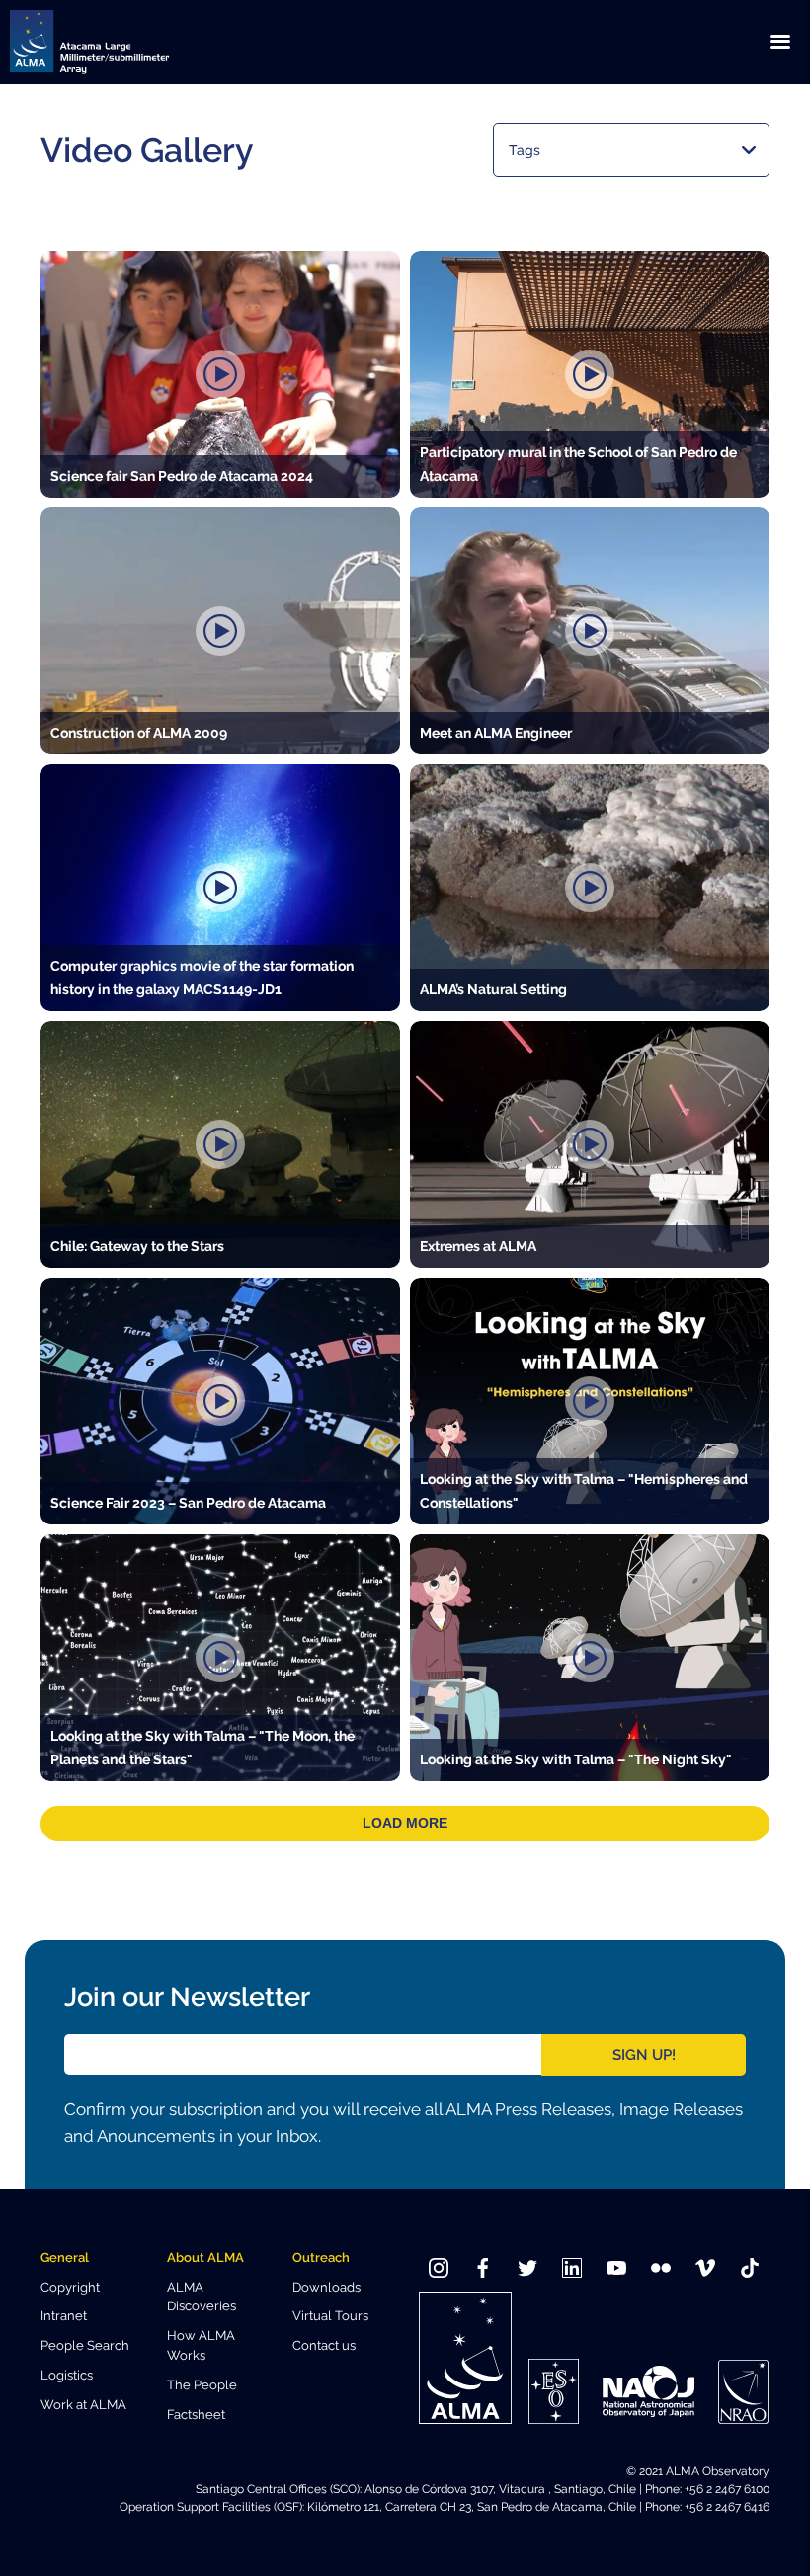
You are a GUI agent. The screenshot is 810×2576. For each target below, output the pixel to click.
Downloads (326, 2287)
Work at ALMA (83, 2405)
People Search (85, 2345)
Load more (405, 1823)
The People (202, 2385)
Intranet (64, 2316)
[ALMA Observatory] (114, 42)
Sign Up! (644, 2055)
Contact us (324, 2345)
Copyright (70, 2287)
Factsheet (196, 2415)
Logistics (67, 2375)
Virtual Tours (330, 2316)
